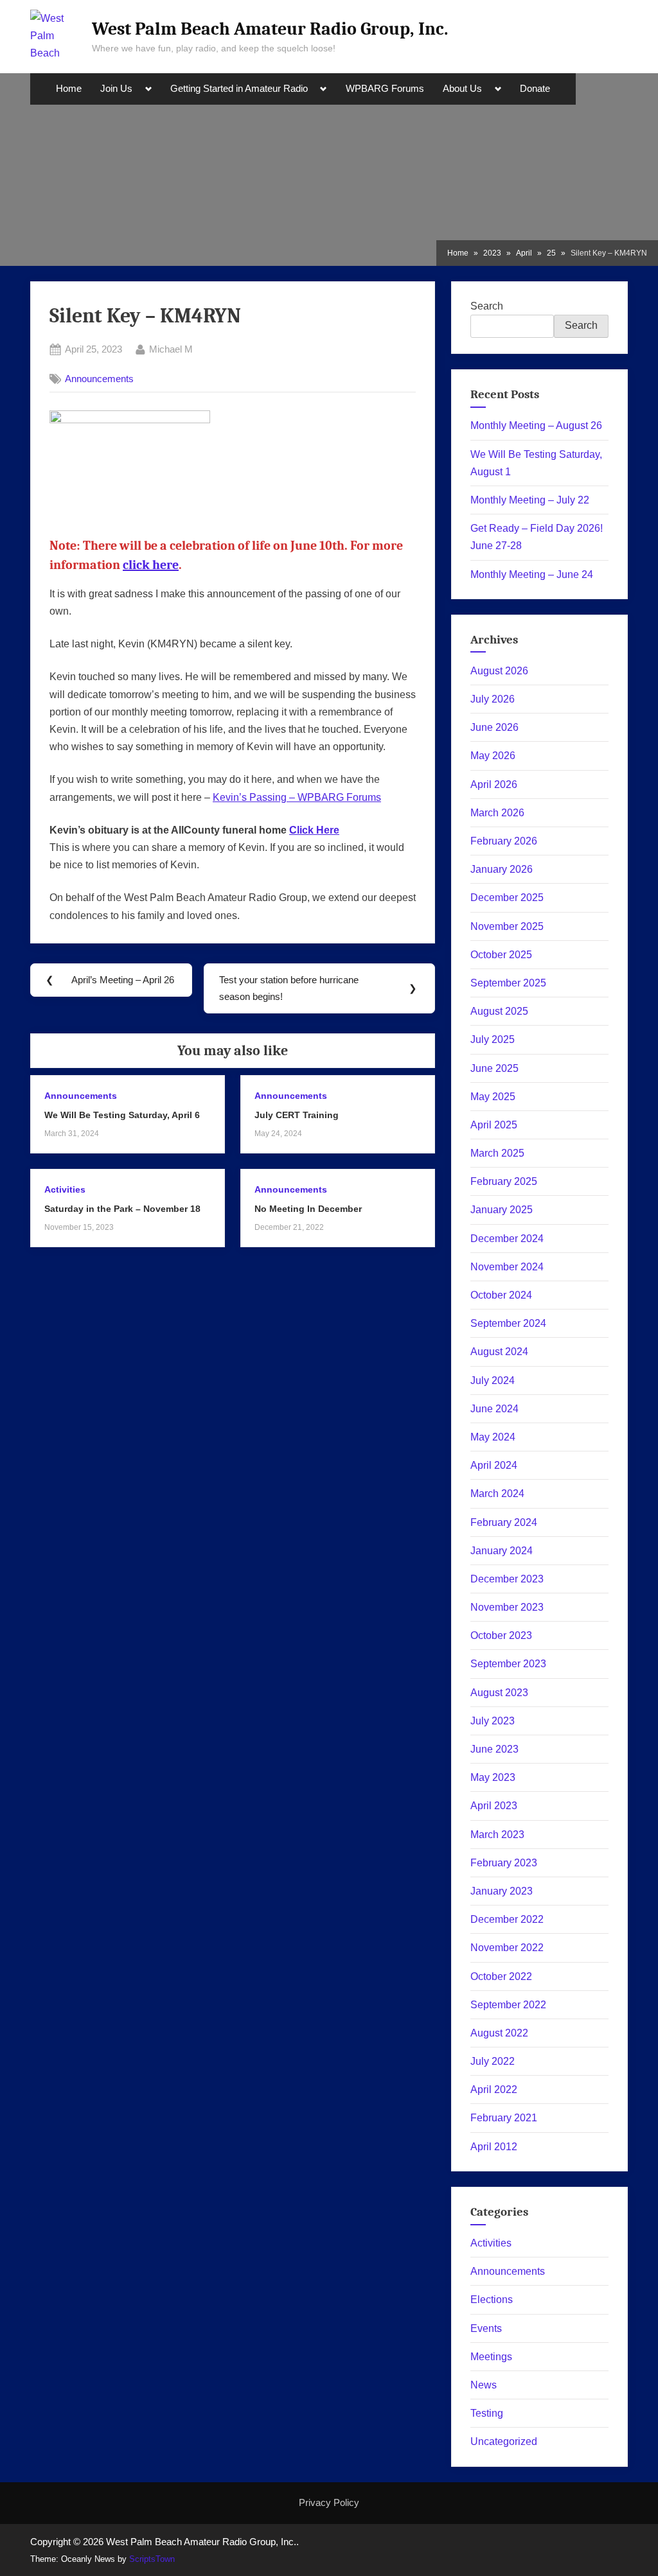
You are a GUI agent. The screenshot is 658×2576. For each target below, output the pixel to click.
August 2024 (499, 1352)
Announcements (99, 379)
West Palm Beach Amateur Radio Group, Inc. (270, 29)
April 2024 (494, 1465)
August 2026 (499, 671)
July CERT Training (297, 1115)
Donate (535, 89)
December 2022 (507, 1919)
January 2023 (502, 1891)
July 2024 (493, 1380)
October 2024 (501, 1295)
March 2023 (497, 1835)
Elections (492, 2300)
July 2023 (493, 1721)
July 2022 (493, 2061)
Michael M (171, 349)
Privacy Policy (329, 2502)
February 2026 (504, 841)
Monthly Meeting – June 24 (532, 574)
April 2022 (494, 2090)
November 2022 (507, 1948)
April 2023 (494, 1806)
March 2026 (497, 813)
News (484, 2385)
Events (486, 2328)
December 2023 (507, 1579)
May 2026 (493, 756)
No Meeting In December (308, 1209)
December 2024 (507, 1239)
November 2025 (507, 926)
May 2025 (493, 1097)
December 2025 (507, 898)
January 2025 (502, 1210)
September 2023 (508, 1664)
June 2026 (494, 727)
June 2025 (494, 1068)
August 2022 (499, 2033)
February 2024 (504, 1522)
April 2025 (494, 1125)
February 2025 (504, 1181)
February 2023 (504, 1863)
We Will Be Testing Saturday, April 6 (122, 1115)
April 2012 (494, 2147)
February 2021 (504, 2118)
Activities (65, 1190)
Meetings (491, 2357)
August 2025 (499, 1011)
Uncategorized (504, 2441)
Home (69, 89)
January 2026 (502, 869)
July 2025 (493, 1039)
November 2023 (507, 1607)
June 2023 (494, 1749)
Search (487, 306)
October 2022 (501, 1976)
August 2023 (499, 1693)
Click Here (314, 830)
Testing (487, 2413)
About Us (462, 89)
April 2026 (494, 784)
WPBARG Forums (385, 89)
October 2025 (501, 955)
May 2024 (493, 1437)
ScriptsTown (152, 2559)
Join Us (116, 89)
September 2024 (508, 1323)
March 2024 (497, 1494)
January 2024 (502, 1551)
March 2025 (497, 1153)
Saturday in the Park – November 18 (122, 1209)
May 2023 (493, 1777)
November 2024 (507, 1267)
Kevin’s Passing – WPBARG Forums (297, 797)
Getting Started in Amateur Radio (239, 89)
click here (151, 565)
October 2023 (501, 1635)
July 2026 (493, 699)
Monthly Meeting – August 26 (536, 425)
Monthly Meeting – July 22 (530, 500)
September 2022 (508, 2005)
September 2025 (508, 983)
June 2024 (494, 1409)
